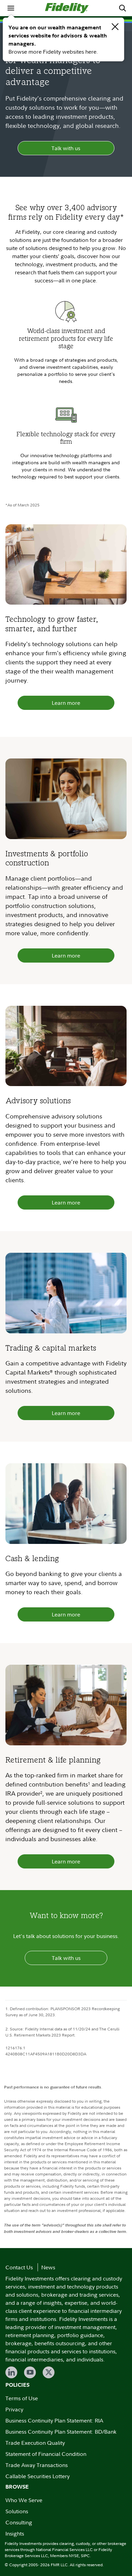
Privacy (14, 2409)
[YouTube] (30, 2372)
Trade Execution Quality (35, 2443)
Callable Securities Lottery (38, 2476)
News (48, 2267)
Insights (15, 2533)
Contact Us (19, 2267)
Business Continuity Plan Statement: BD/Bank (61, 2432)
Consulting (19, 2522)
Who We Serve (24, 2500)
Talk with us (66, 148)
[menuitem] (11, 8)
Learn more (66, 703)
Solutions (17, 2511)
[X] (49, 2372)
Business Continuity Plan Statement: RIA (54, 2420)
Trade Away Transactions (37, 2465)
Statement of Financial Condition (46, 2454)
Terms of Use (22, 2398)
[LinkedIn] (11, 2372)
